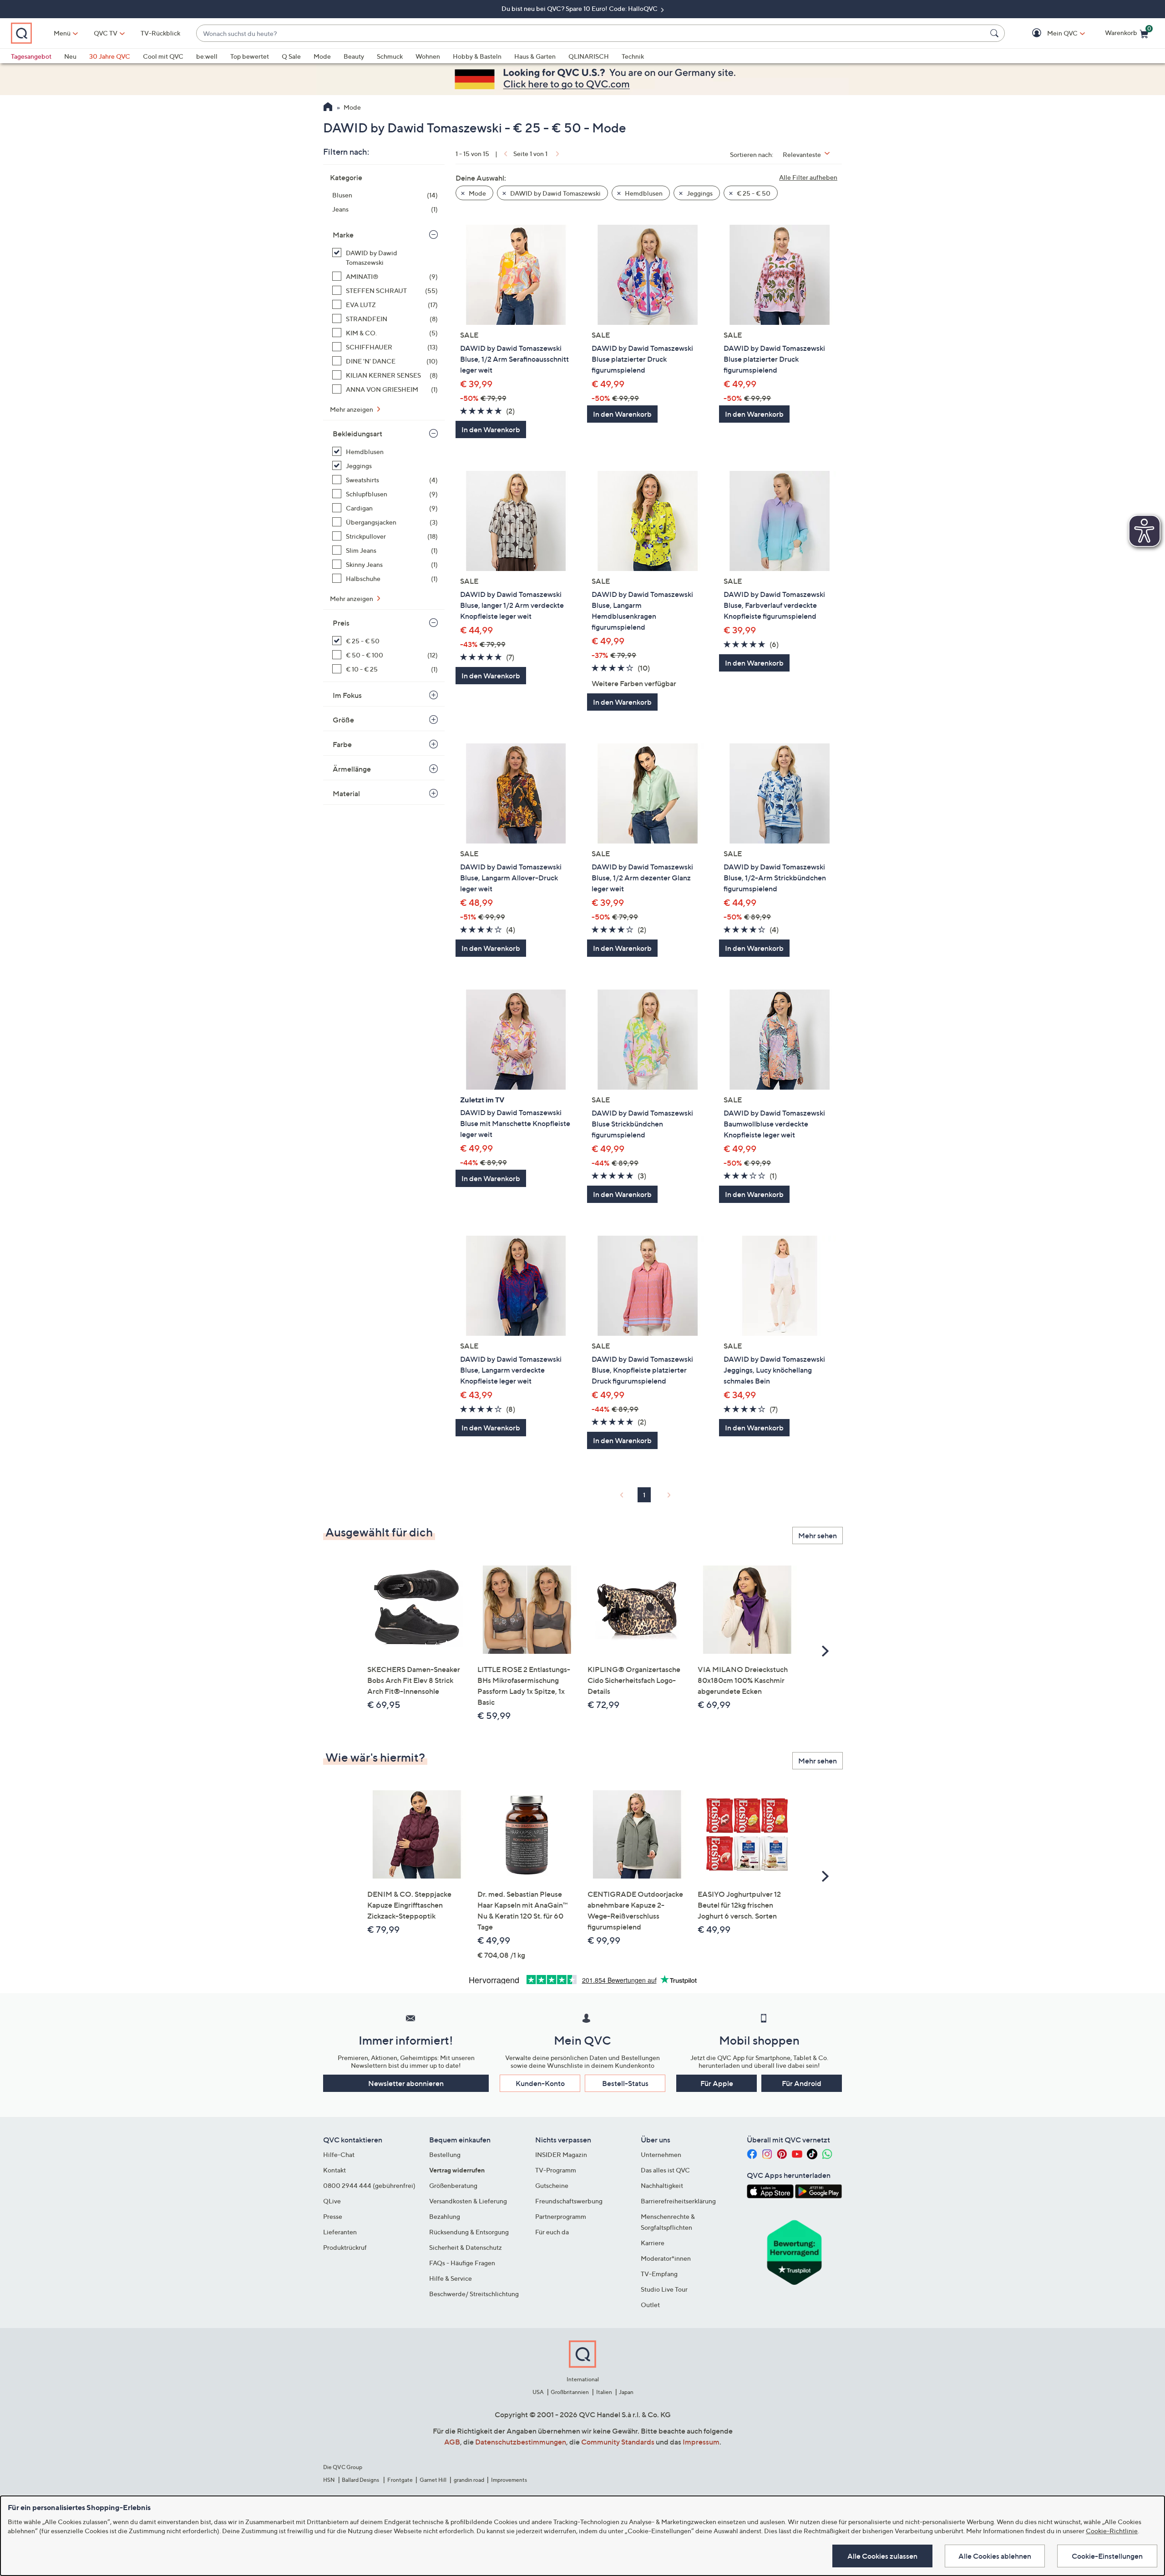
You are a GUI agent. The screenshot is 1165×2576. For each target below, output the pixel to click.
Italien (604, 2392)
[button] (1049, 33)
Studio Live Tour (664, 2289)
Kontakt (334, 2170)
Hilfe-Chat (339, 2154)
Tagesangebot (31, 56)
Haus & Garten (535, 56)
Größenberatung (453, 2185)
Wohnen (428, 56)
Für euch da (552, 2232)
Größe (343, 720)
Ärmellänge (352, 769)
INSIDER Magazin (561, 2154)
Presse (333, 2216)
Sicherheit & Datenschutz (466, 2247)
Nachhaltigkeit (662, 2185)
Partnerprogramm (561, 2216)
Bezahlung (445, 2216)
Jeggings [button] (699, 193)
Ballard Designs (361, 2480)
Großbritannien (570, 2392)
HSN (329, 2480)
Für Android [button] (802, 2083)
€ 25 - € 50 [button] (753, 193)
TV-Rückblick (160, 33)
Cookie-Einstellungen (1107, 2556)
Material (346, 793)
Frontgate (400, 2480)
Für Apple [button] (717, 2083)
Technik (633, 56)
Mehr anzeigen (352, 409)
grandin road (469, 2480)
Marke (343, 235)
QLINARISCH (589, 56)
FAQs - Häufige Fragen (462, 2263)
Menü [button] (62, 33)
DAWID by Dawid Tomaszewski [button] (555, 193)
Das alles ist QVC (665, 2170)
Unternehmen (661, 2154)
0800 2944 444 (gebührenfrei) (369, 2185)
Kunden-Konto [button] (540, 2083)
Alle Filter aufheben (808, 177)
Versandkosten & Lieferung (468, 2201)
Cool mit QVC (163, 56)
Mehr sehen (818, 1535)
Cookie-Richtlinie (1112, 2531)
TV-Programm (556, 2170)
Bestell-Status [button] (625, 2083)
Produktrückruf (345, 2247)
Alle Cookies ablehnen (995, 2556)
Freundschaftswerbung (569, 2201)
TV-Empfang (659, 2274)
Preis (341, 623)
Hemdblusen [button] (643, 193)
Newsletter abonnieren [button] (406, 2083)
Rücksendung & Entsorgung (469, 2232)
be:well (207, 56)
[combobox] (591, 33)
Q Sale (291, 56)
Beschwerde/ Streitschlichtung (474, 2294)
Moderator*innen (666, 2258)
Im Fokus (347, 695)
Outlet (650, 2305)
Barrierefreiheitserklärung (678, 2201)
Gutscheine (552, 2185)
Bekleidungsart (357, 434)
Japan (626, 2392)
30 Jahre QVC (110, 56)
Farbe (342, 744)
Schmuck (390, 56)
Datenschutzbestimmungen (521, 2442)
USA (538, 2392)
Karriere (653, 2243)
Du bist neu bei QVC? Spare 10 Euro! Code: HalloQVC (580, 8)
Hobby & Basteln (477, 56)
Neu (70, 56)
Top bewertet (250, 56)
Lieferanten (340, 2232)
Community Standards (618, 2442)
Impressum (701, 2442)
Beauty (354, 56)
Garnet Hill (433, 2480)
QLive (332, 2201)
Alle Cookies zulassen (882, 2556)
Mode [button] (477, 193)
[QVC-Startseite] (328, 108)
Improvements (509, 2480)
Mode (322, 56)
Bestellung (445, 2154)
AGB (452, 2442)
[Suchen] (996, 33)
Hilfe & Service (451, 2278)
